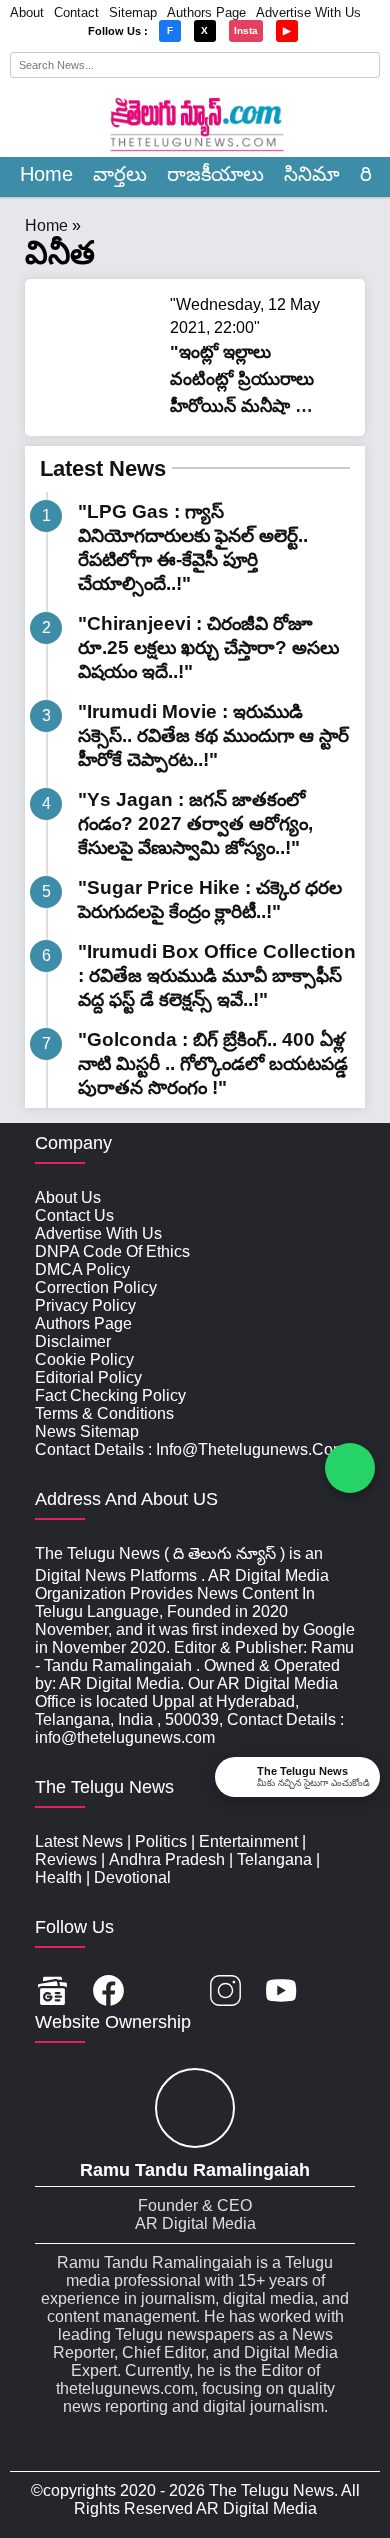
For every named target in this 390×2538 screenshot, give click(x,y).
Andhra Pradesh (167, 1859)
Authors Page (206, 12)
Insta (246, 30)
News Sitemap (87, 1431)
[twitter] (167, 1992)
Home (46, 174)
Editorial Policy (88, 1377)
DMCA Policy (82, 1269)
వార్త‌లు (120, 174)
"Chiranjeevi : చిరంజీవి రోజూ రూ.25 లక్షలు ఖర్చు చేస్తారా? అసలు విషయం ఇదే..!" (208, 647)
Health (58, 1877)
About (27, 12)
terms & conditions (104, 1413)
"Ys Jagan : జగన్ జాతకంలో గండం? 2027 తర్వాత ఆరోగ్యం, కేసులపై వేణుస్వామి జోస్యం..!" (195, 823)
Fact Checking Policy (110, 1395)
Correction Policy (96, 1287)
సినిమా (312, 174)
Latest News (103, 468)
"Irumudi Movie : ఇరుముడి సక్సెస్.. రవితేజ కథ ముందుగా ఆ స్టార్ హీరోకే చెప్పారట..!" (213, 735)
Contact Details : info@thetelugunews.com (190, 1449)
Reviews (66, 1859)
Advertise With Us (308, 12)
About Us (68, 1197)
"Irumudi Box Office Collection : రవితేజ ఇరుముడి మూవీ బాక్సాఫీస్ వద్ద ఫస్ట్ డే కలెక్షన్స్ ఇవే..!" (217, 975)
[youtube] (281, 1992)
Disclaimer (73, 1341)
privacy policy (85, 1305)
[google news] (52, 1992)
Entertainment (248, 1841)
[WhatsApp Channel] (350, 1468)
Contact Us (74, 1215)
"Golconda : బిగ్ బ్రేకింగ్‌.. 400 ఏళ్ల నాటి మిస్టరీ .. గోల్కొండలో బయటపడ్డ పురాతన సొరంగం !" (213, 1063)
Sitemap (133, 12)
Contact (76, 12)
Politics (161, 1841)
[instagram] (225, 1992)
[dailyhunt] (337, 1992)
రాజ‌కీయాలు (215, 174)
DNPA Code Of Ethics (112, 1251)
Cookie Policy (84, 1359)
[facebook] (108, 1992)
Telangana (274, 1859)
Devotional (132, 1877)
